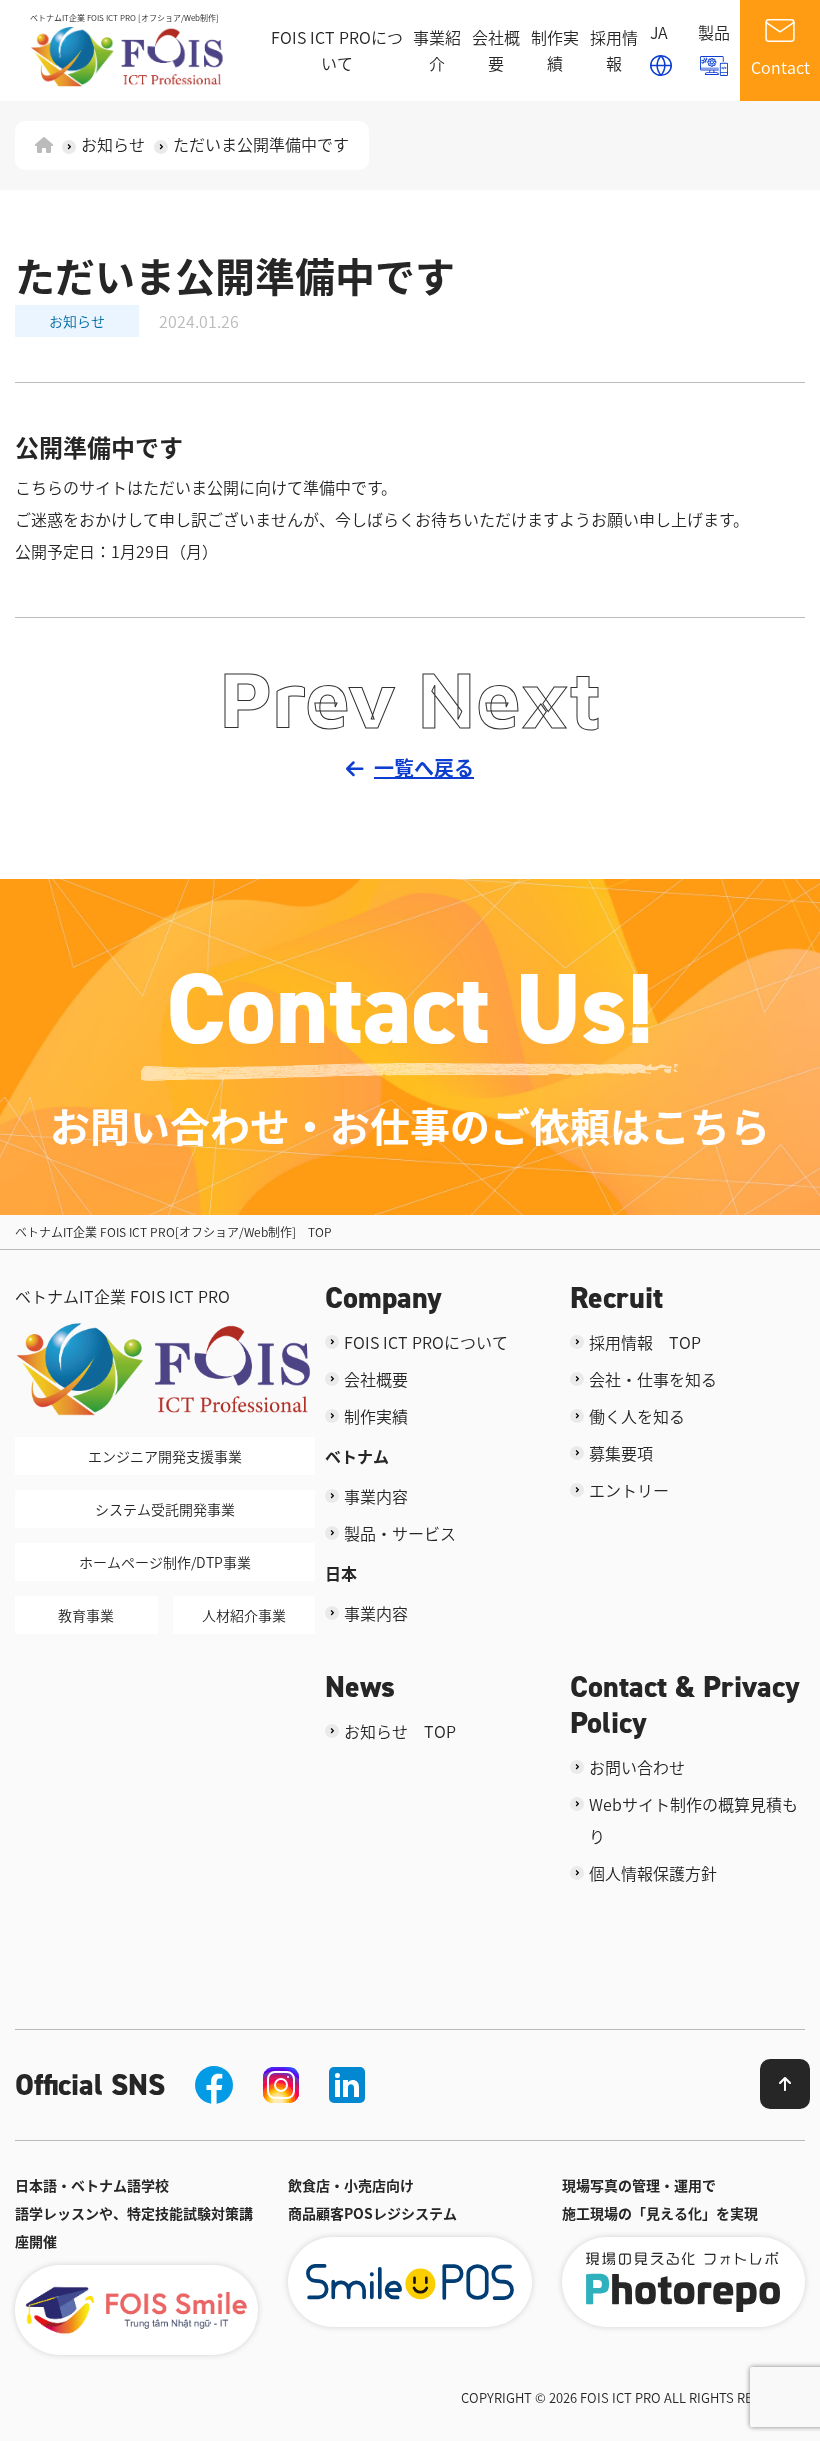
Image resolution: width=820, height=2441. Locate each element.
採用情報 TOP (645, 1342)
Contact (780, 67)
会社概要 (496, 50)
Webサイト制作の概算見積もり (693, 1820)
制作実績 (555, 50)
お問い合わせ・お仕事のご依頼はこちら (410, 1125)
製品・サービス (400, 1533)
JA (659, 32)
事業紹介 (437, 50)
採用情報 (614, 50)
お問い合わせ (637, 1767)
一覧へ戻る (424, 767)
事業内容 (376, 1496)
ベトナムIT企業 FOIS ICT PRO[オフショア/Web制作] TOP (173, 1231)
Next (509, 698)
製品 (714, 32)
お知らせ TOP (400, 1731)
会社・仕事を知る (653, 1379)
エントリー (629, 1490)
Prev (308, 698)
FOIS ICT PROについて (337, 50)
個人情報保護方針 (653, 1873)
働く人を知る (637, 1416)
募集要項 (621, 1453)
